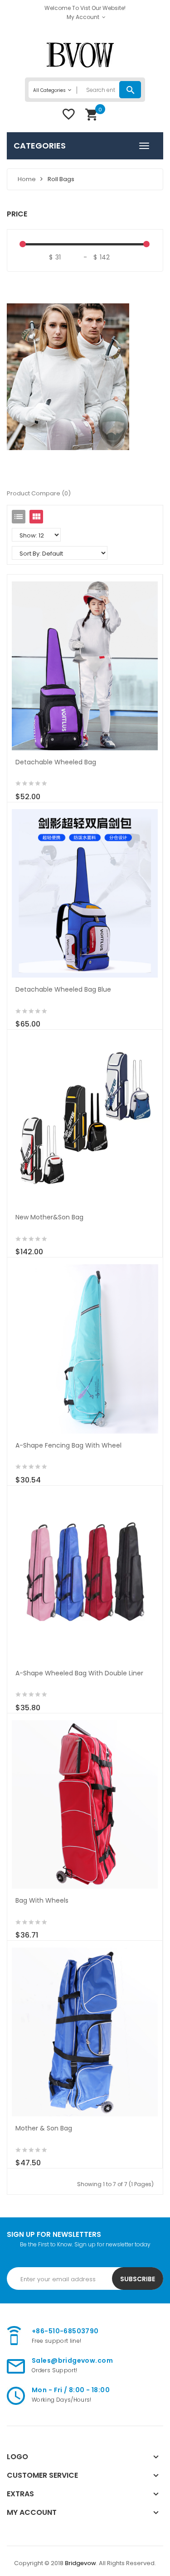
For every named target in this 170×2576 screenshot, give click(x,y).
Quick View (85, 660)
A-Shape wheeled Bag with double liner (79, 1673)
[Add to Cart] (17, 792)
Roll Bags (61, 179)
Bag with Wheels (42, 1900)
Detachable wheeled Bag (56, 762)
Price (17, 214)
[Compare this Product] (55, 792)
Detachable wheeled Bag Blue (63, 989)
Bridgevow (80, 2563)
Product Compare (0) (39, 493)
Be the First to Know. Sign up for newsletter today (85, 2244)
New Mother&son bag (49, 1217)
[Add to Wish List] (36, 792)
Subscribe (138, 2279)
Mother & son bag (44, 2128)
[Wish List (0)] (69, 117)
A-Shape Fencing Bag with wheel (68, 1445)
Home (27, 179)
